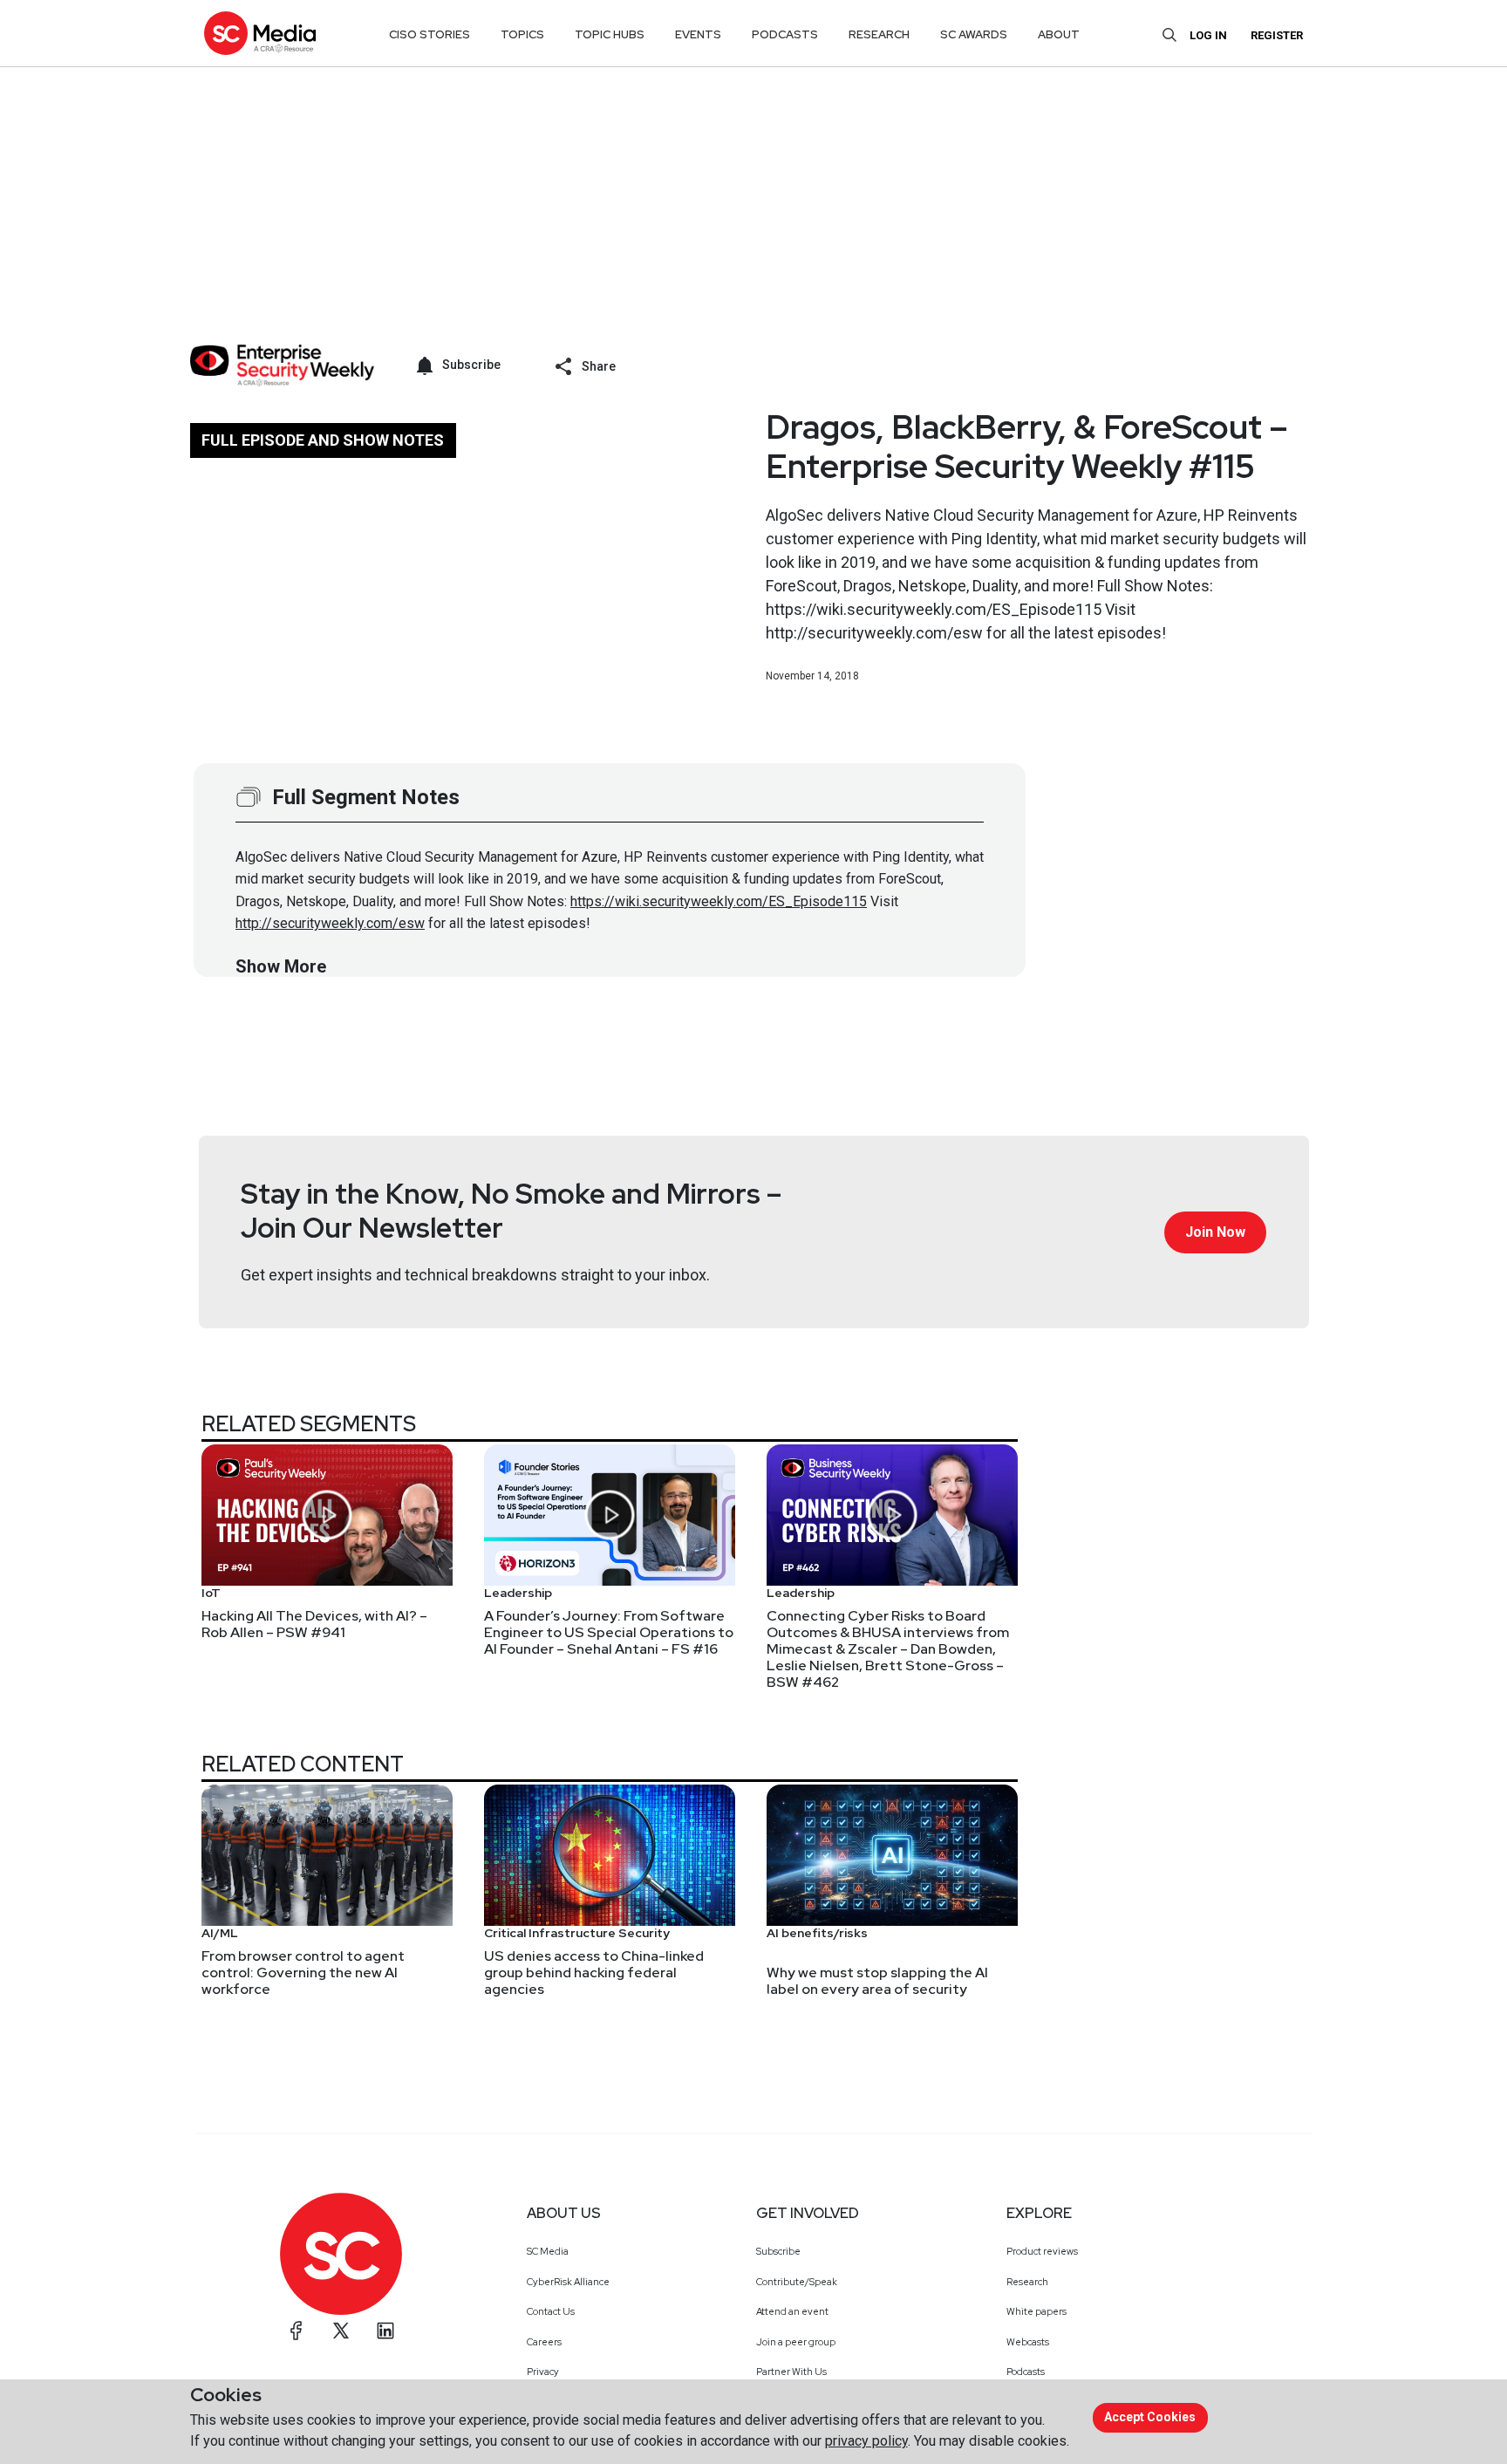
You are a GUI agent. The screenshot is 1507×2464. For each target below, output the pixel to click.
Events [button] (698, 34)
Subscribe (778, 2251)
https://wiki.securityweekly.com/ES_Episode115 (719, 901)
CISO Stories (430, 34)
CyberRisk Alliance (568, 2282)
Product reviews (1042, 2251)
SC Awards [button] (974, 34)
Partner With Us (791, 2372)
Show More (281, 966)
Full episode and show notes (323, 440)
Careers (544, 2342)
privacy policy (866, 2441)
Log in (1208, 35)
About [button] (1059, 34)
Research (1027, 2282)
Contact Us (551, 2311)
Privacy (543, 2372)
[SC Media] (260, 33)
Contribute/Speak (797, 2282)
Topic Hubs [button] (610, 34)
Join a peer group (796, 2342)
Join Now (1215, 1232)
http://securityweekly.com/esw (330, 923)
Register (1277, 35)
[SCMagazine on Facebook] (297, 2331)
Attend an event (792, 2311)
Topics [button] (522, 34)
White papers (1036, 2311)
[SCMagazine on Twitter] (341, 2331)
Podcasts (1026, 2372)
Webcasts (1028, 2342)
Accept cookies (1150, 2417)
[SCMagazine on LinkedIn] (385, 2331)
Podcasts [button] (785, 34)
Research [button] (879, 34)
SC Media (548, 2251)
